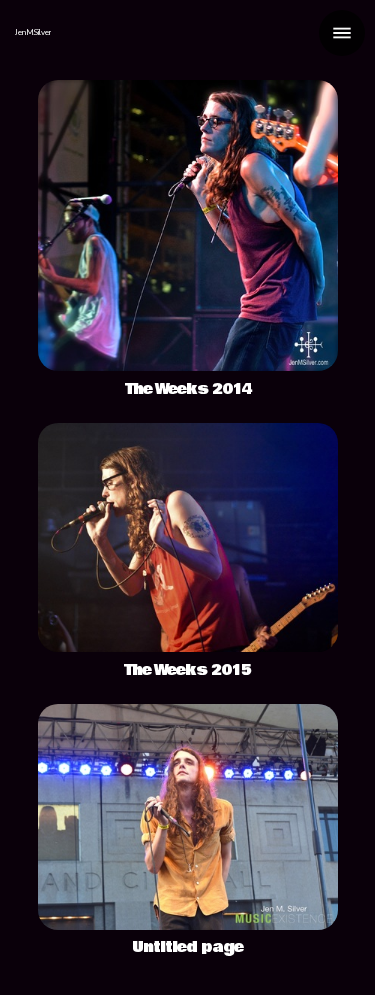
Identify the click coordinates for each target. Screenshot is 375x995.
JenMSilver (33, 32)
